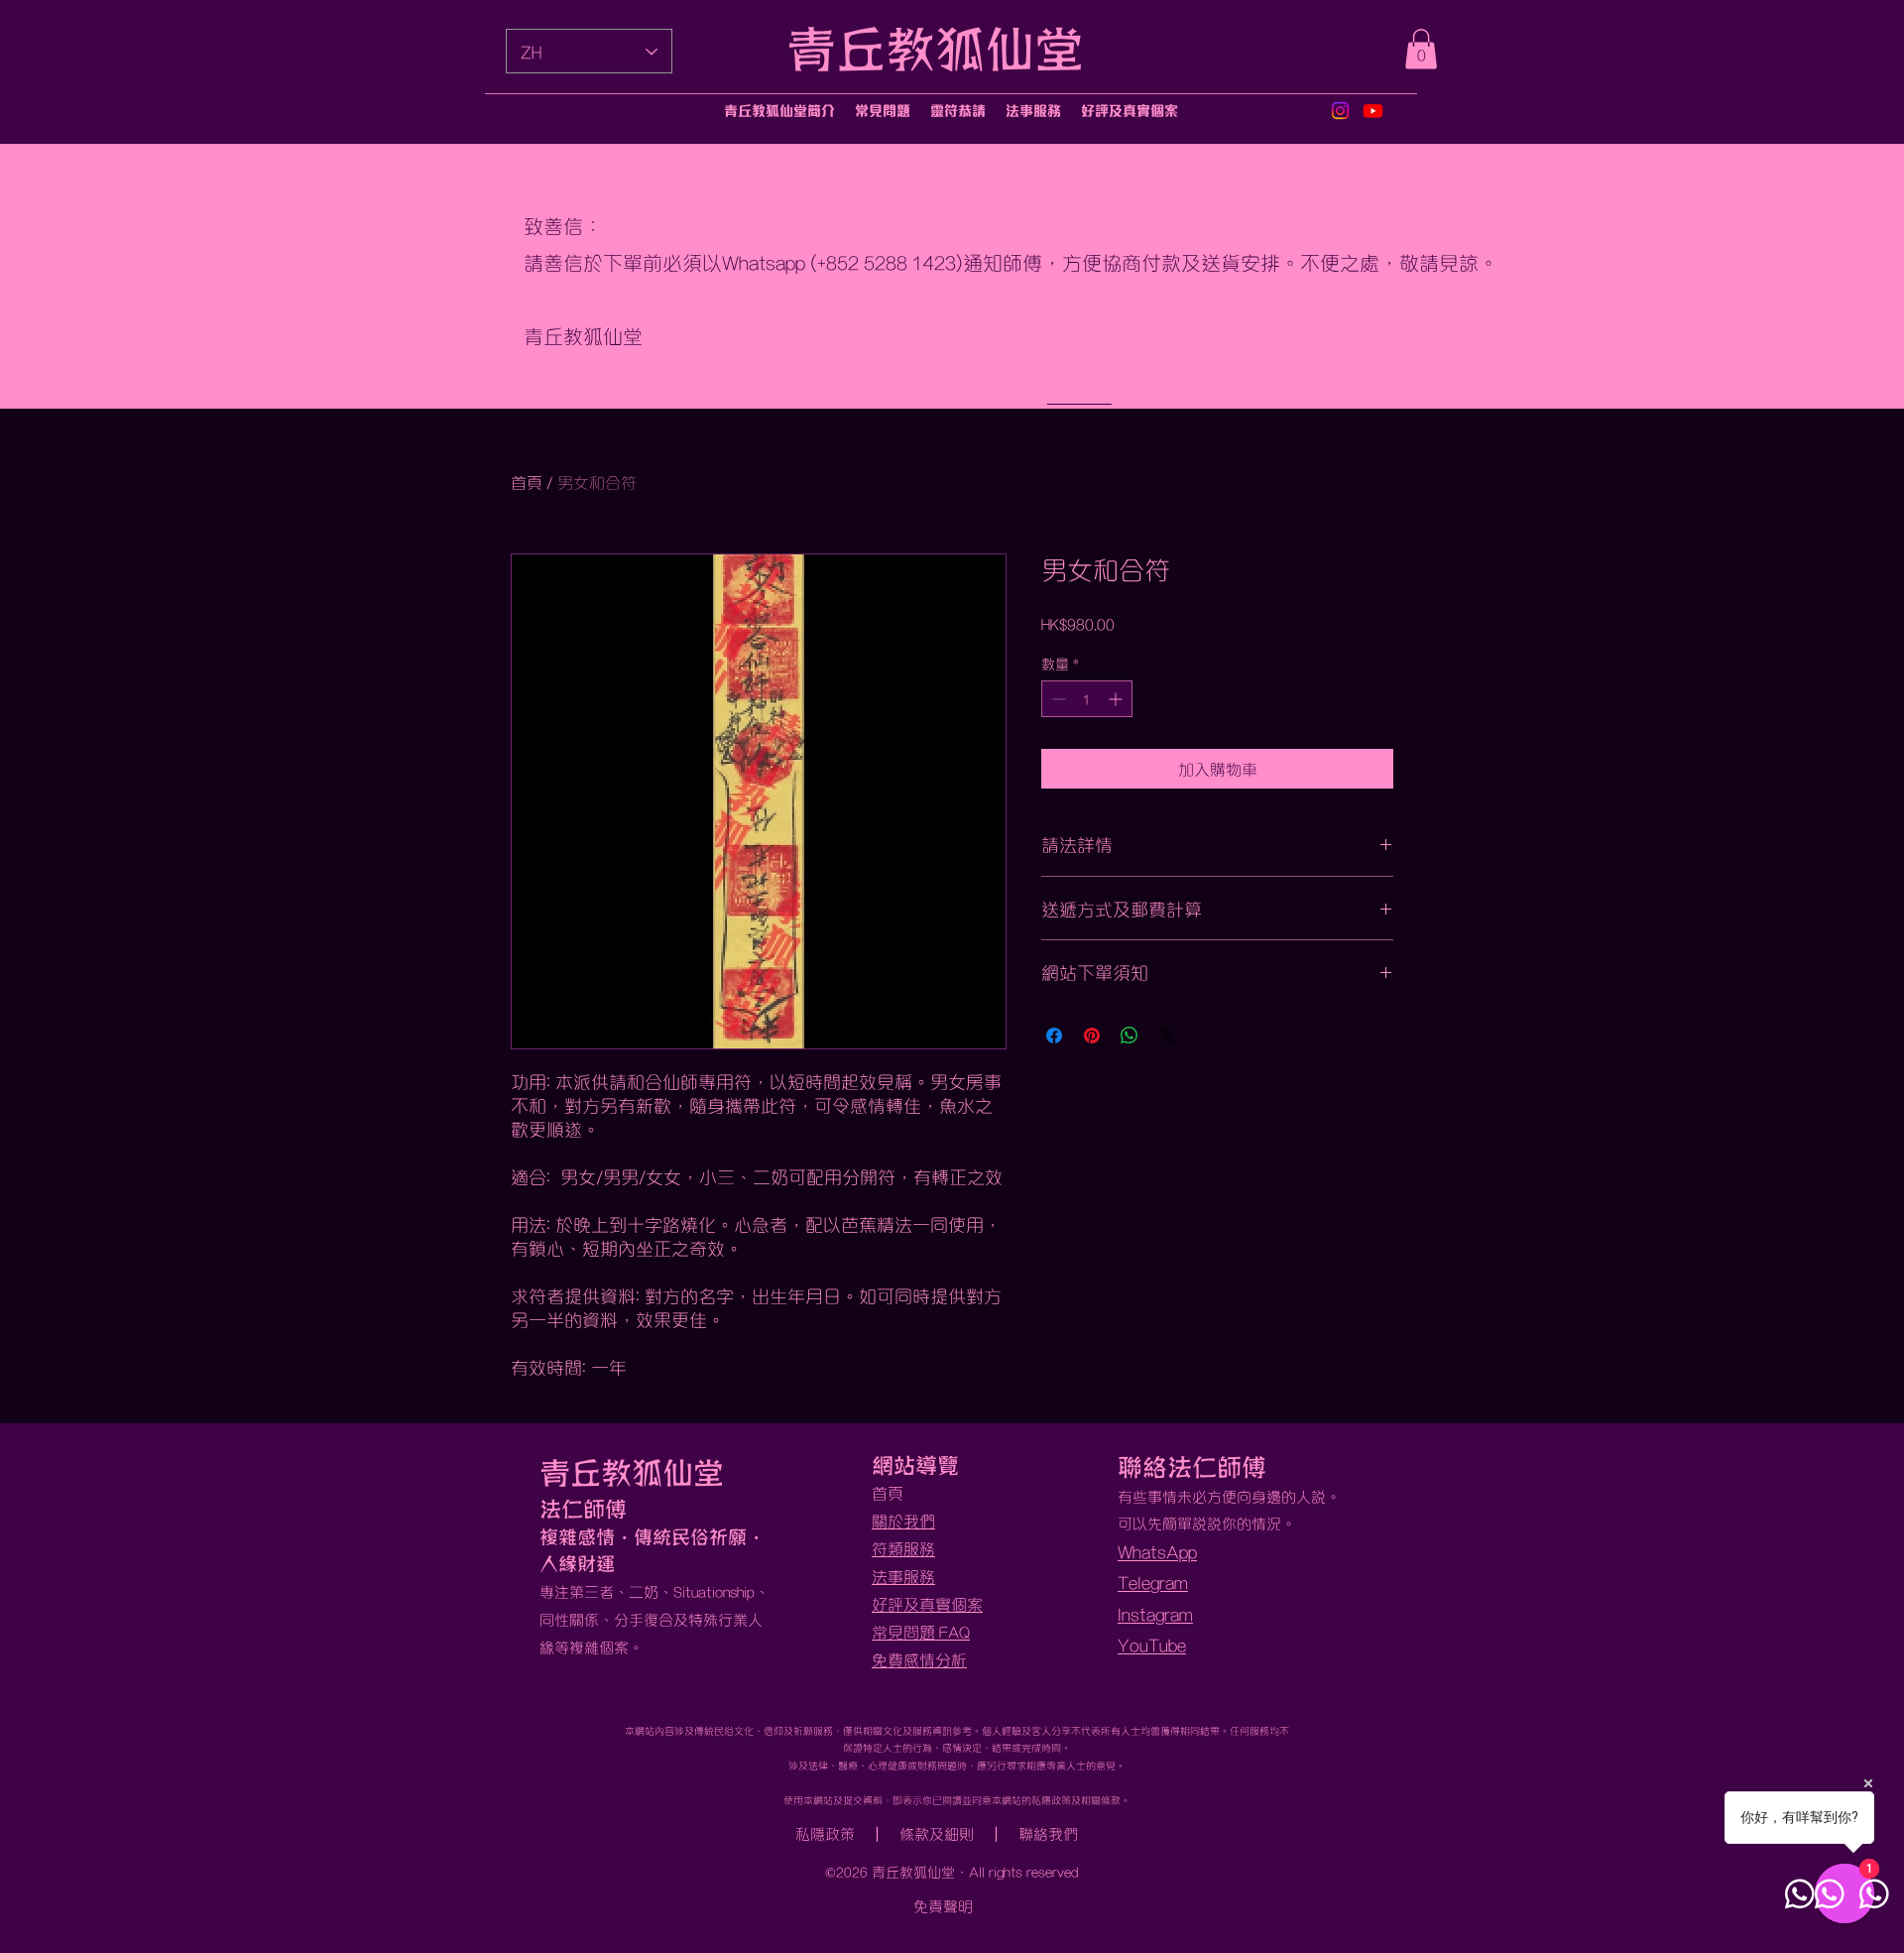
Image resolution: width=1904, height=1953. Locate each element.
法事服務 (903, 1576)
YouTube (1152, 1644)
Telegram (1153, 1582)
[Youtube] (1373, 111)
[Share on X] (1167, 1036)
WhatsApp (1157, 1551)
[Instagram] (1340, 111)
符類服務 (903, 1548)
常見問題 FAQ (921, 1631)
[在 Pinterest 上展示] (1092, 1036)
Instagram (1155, 1613)
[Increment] (1117, 699)
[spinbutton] (1087, 699)
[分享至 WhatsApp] (1130, 1036)
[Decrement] (1057, 699)
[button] (1421, 49)
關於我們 (903, 1520)
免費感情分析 (919, 1659)
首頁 (527, 482)
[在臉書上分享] (1054, 1036)
